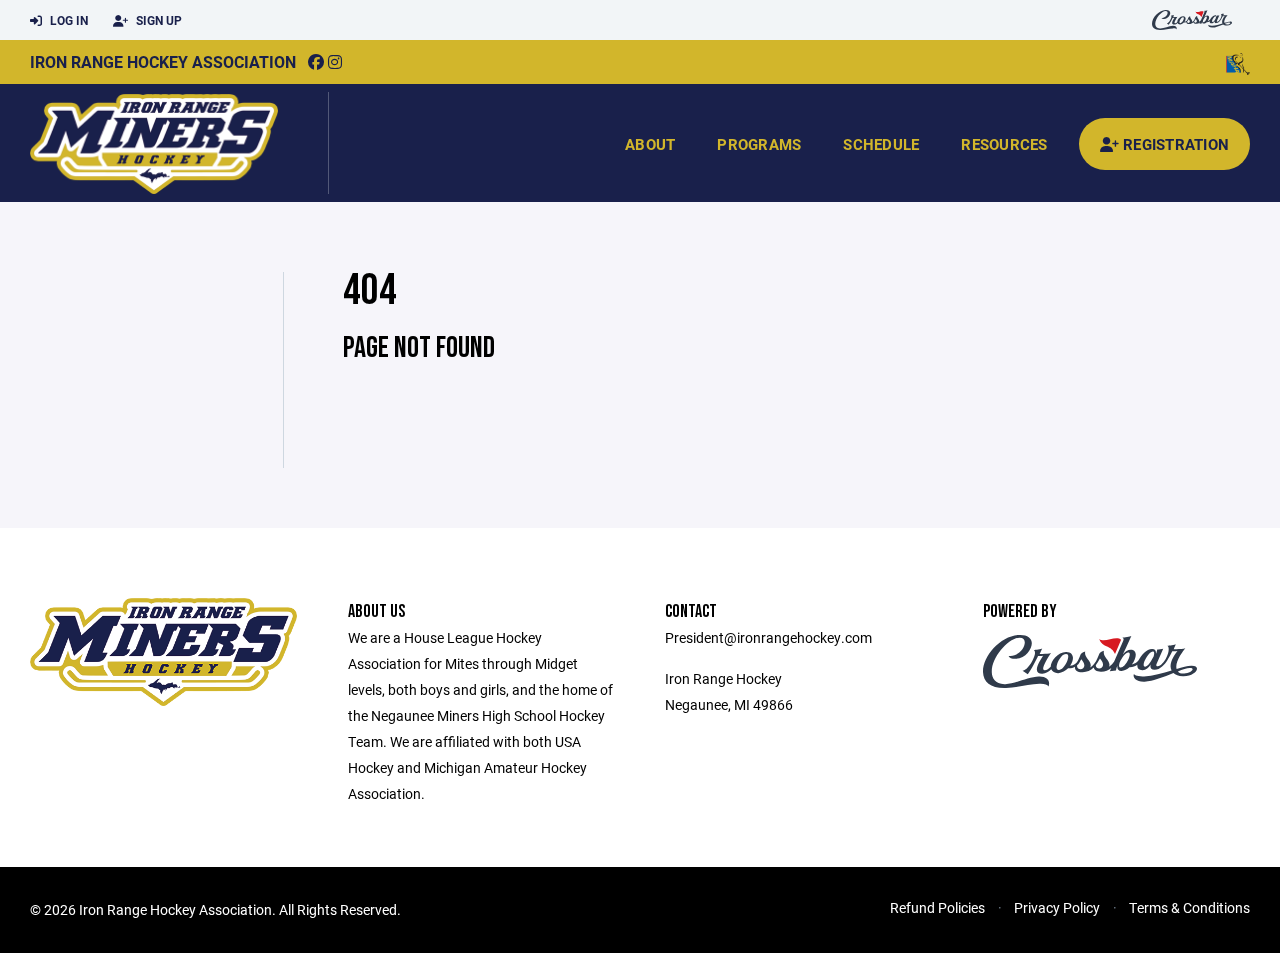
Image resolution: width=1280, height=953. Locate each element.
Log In (67, 20)
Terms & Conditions (1189, 907)
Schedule (881, 144)
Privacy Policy (1057, 907)
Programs (759, 144)
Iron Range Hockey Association (163, 61)
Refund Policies (937, 907)
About (650, 144)
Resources (1004, 144)
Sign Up (157, 20)
